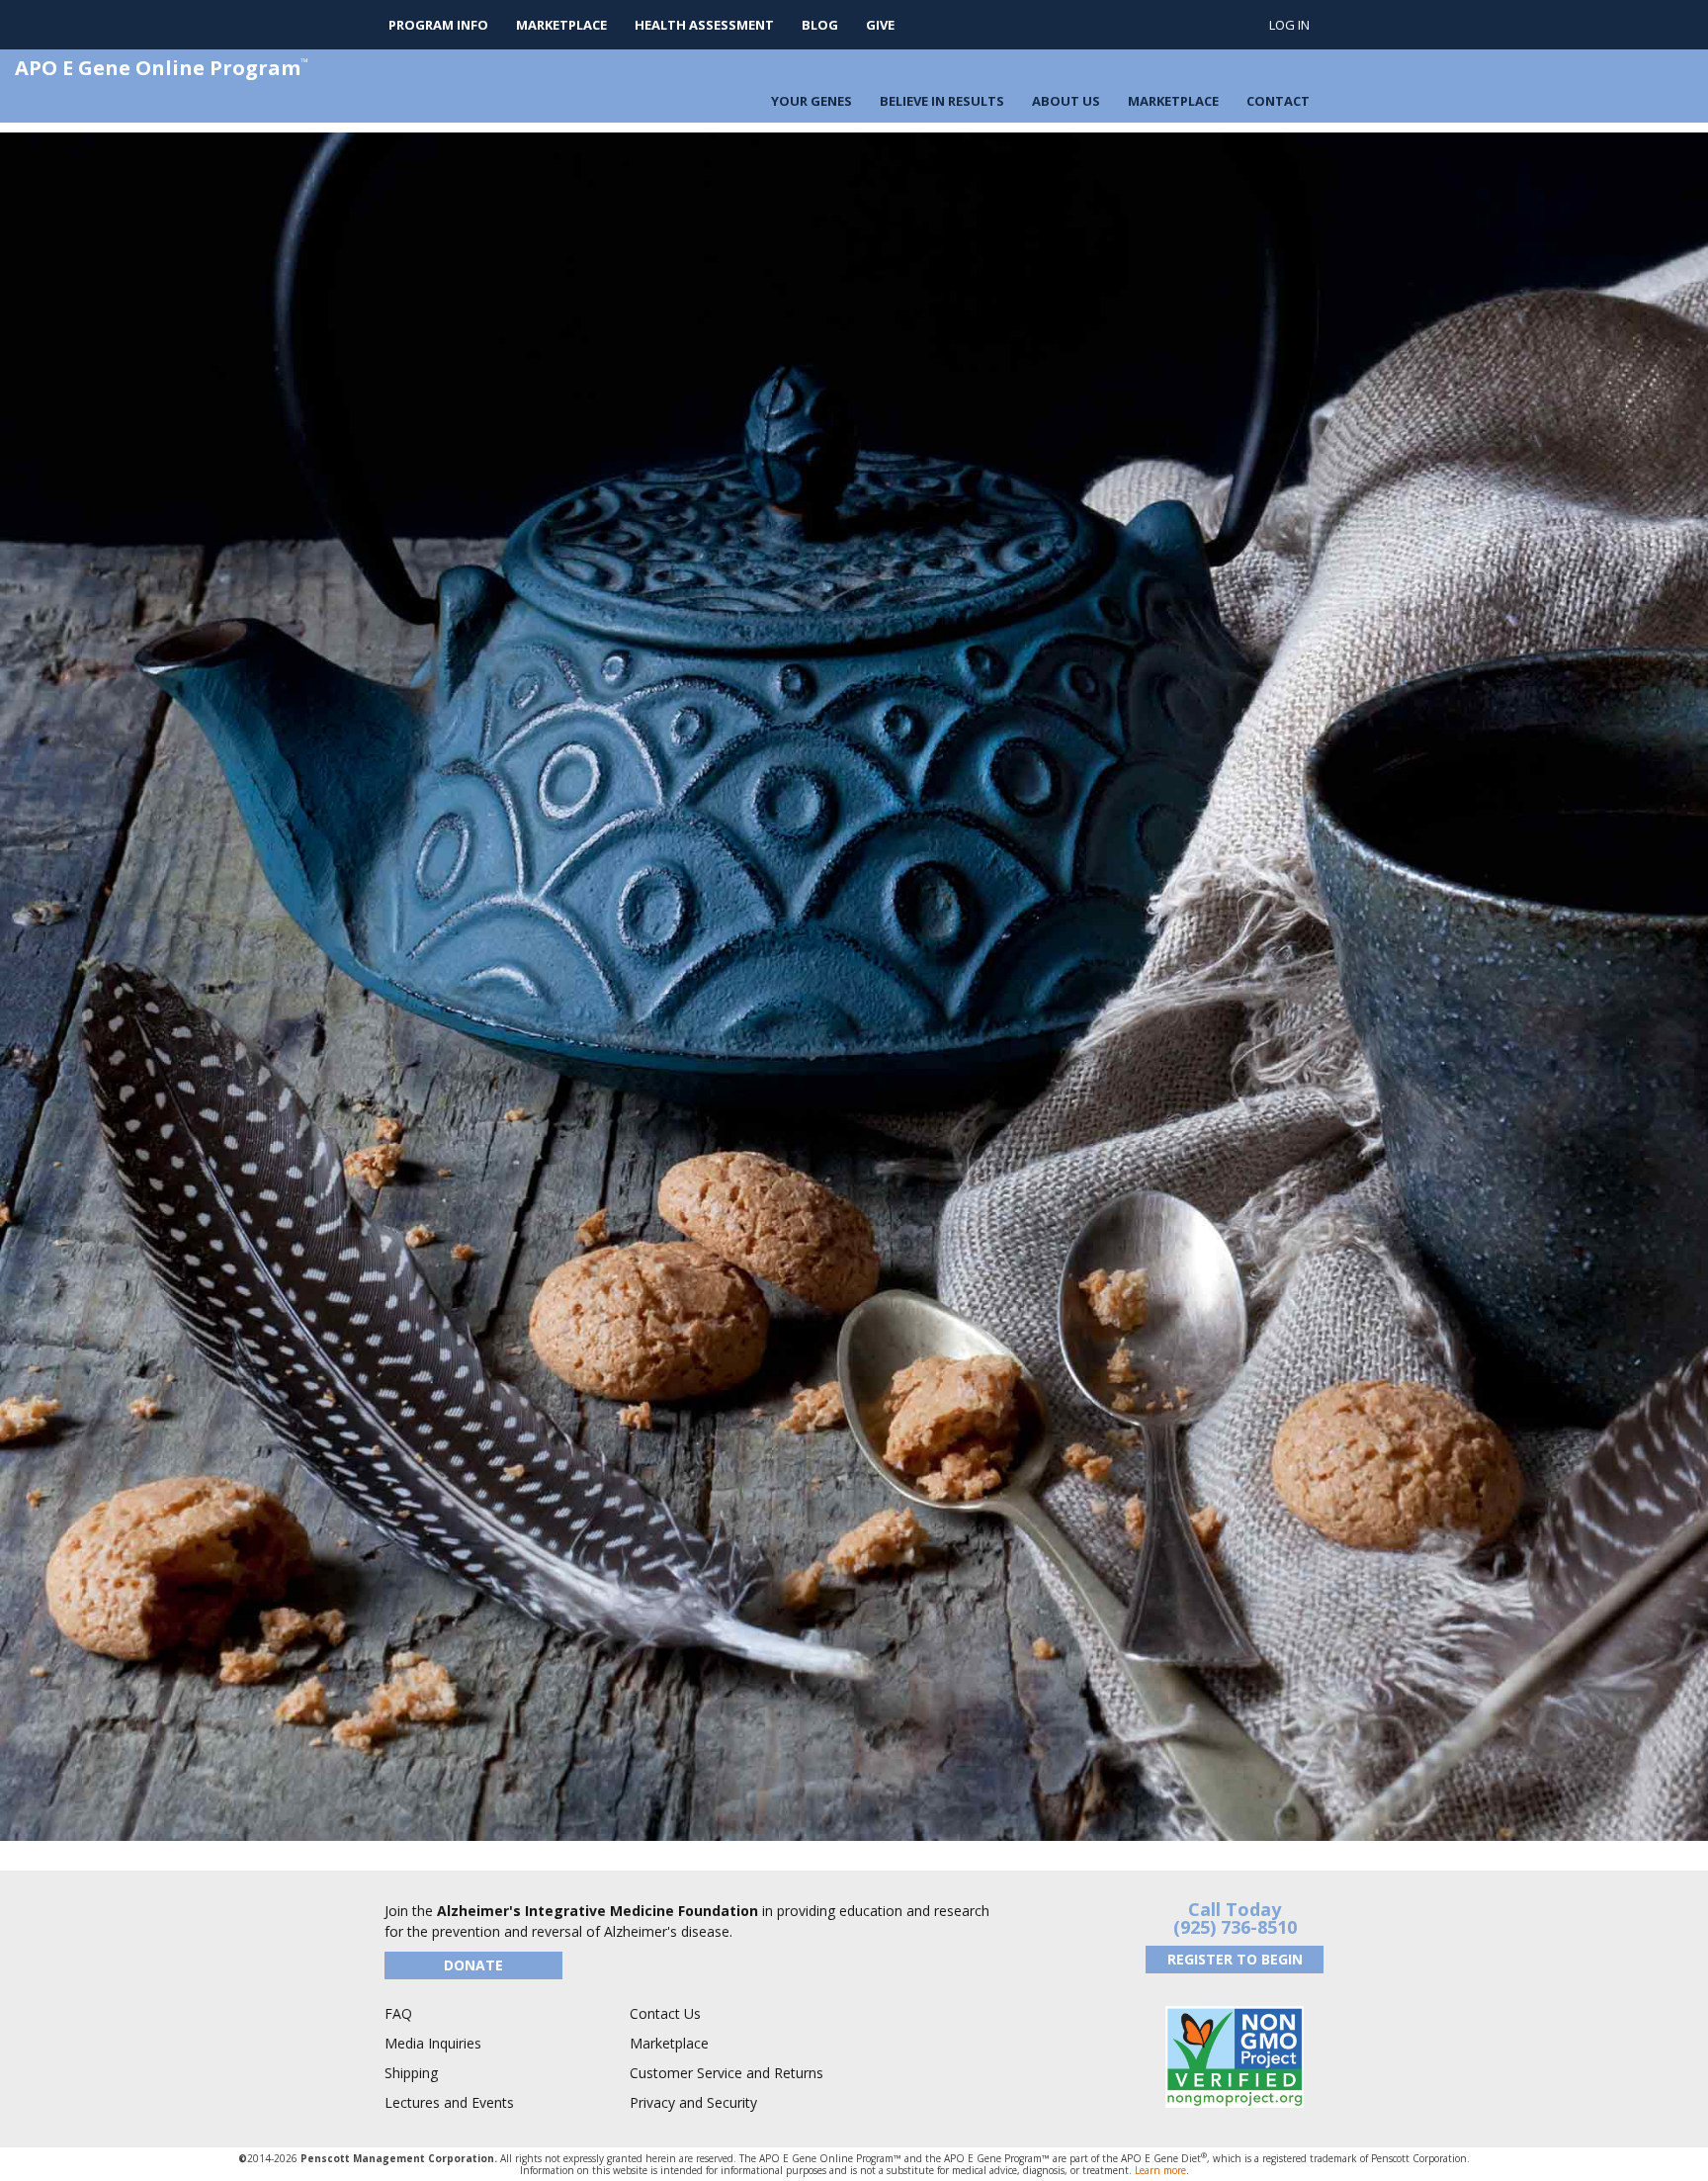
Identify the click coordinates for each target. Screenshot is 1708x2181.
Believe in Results (942, 101)
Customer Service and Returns (726, 2073)
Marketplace (561, 25)
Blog (820, 25)
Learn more (1160, 2170)
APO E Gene (162, 68)
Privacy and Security (693, 2102)
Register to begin (1235, 1959)
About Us (1066, 101)
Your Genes (811, 101)
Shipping (411, 2073)
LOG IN (1289, 25)
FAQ (398, 2013)
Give (880, 25)
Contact (1278, 101)
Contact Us (665, 2013)
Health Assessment (704, 25)
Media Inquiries (433, 2043)
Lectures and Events (449, 2102)
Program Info (438, 25)
